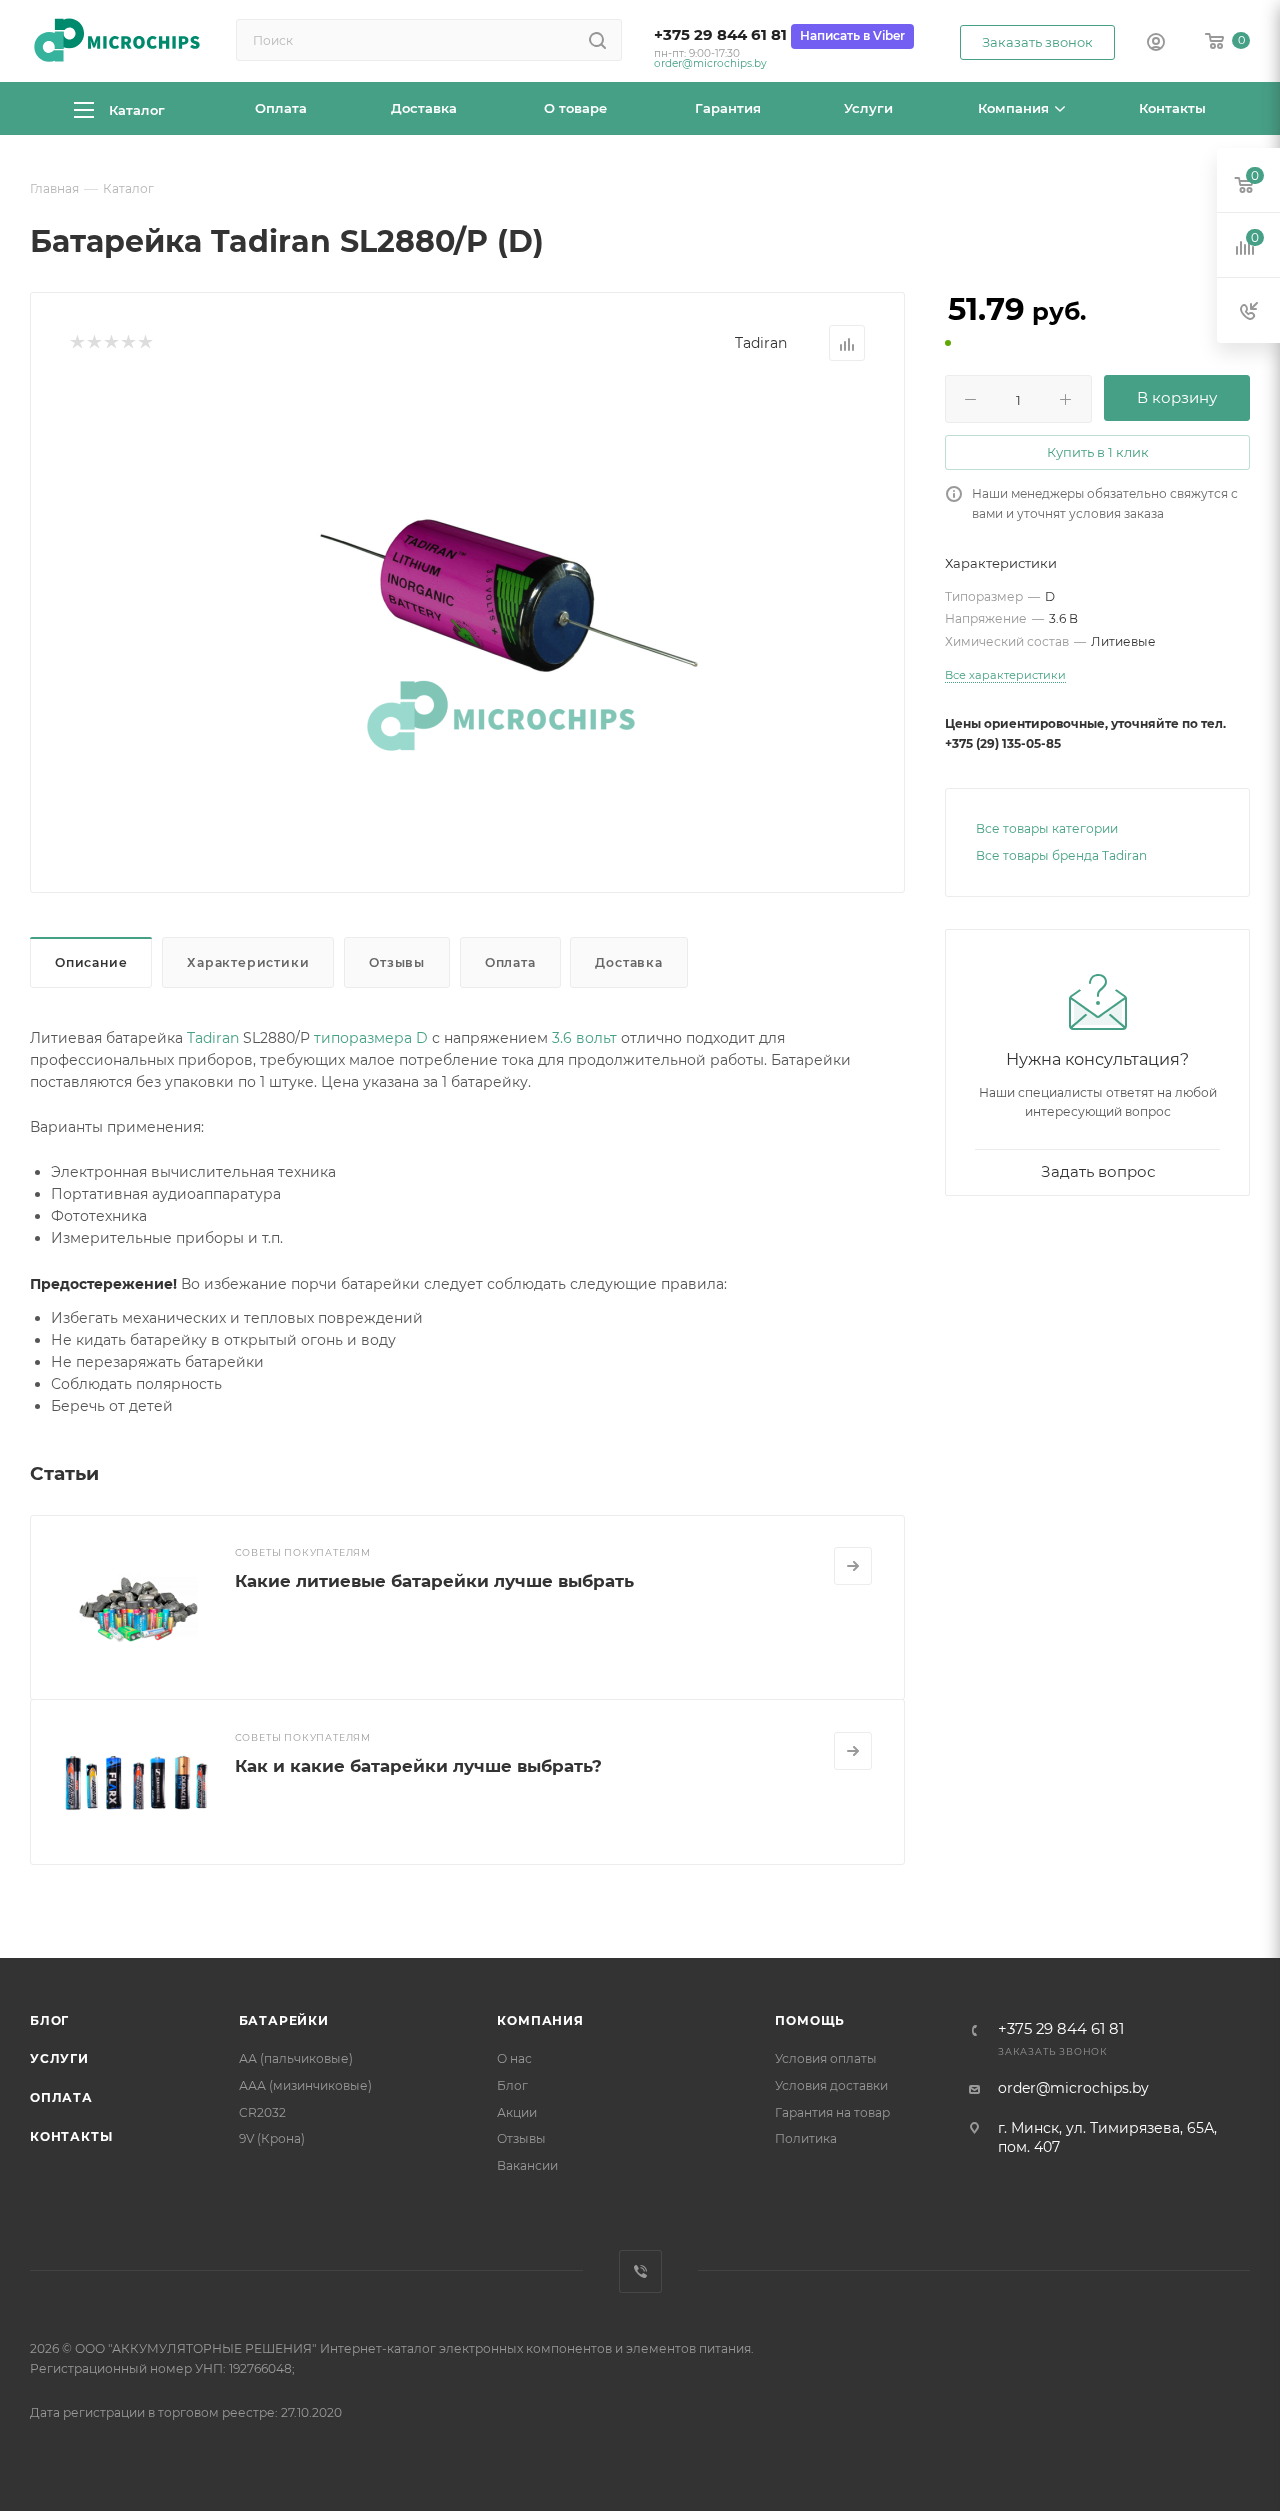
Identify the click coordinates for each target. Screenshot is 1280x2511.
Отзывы (397, 962)
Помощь (810, 2020)
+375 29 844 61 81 (720, 35)
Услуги (59, 2058)
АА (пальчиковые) (296, 2058)
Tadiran (761, 343)
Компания (540, 2020)
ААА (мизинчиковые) (305, 2085)
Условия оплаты (826, 2058)
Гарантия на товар (832, 2112)
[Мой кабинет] (1156, 44)
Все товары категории (1047, 828)
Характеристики (248, 962)
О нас (514, 2058)
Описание (91, 962)
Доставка (628, 962)
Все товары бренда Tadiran (1061, 855)
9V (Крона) (272, 2138)
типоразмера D (371, 1038)
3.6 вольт (584, 1038)
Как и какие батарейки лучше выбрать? (418, 1766)
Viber (640, 2271)
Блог (49, 2020)
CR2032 (262, 2112)
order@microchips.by (710, 63)
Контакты (71, 2136)
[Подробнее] (853, 1566)
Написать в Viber (852, 35)
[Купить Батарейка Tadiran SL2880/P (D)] (501, 609)
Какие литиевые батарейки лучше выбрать (434, 1581)
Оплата (510, 962)
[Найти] (597, 40)
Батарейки (284, 2020)
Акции (517, 2112)
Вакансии (527, 2165)
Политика (806, 2138)
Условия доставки (831, 2085)
